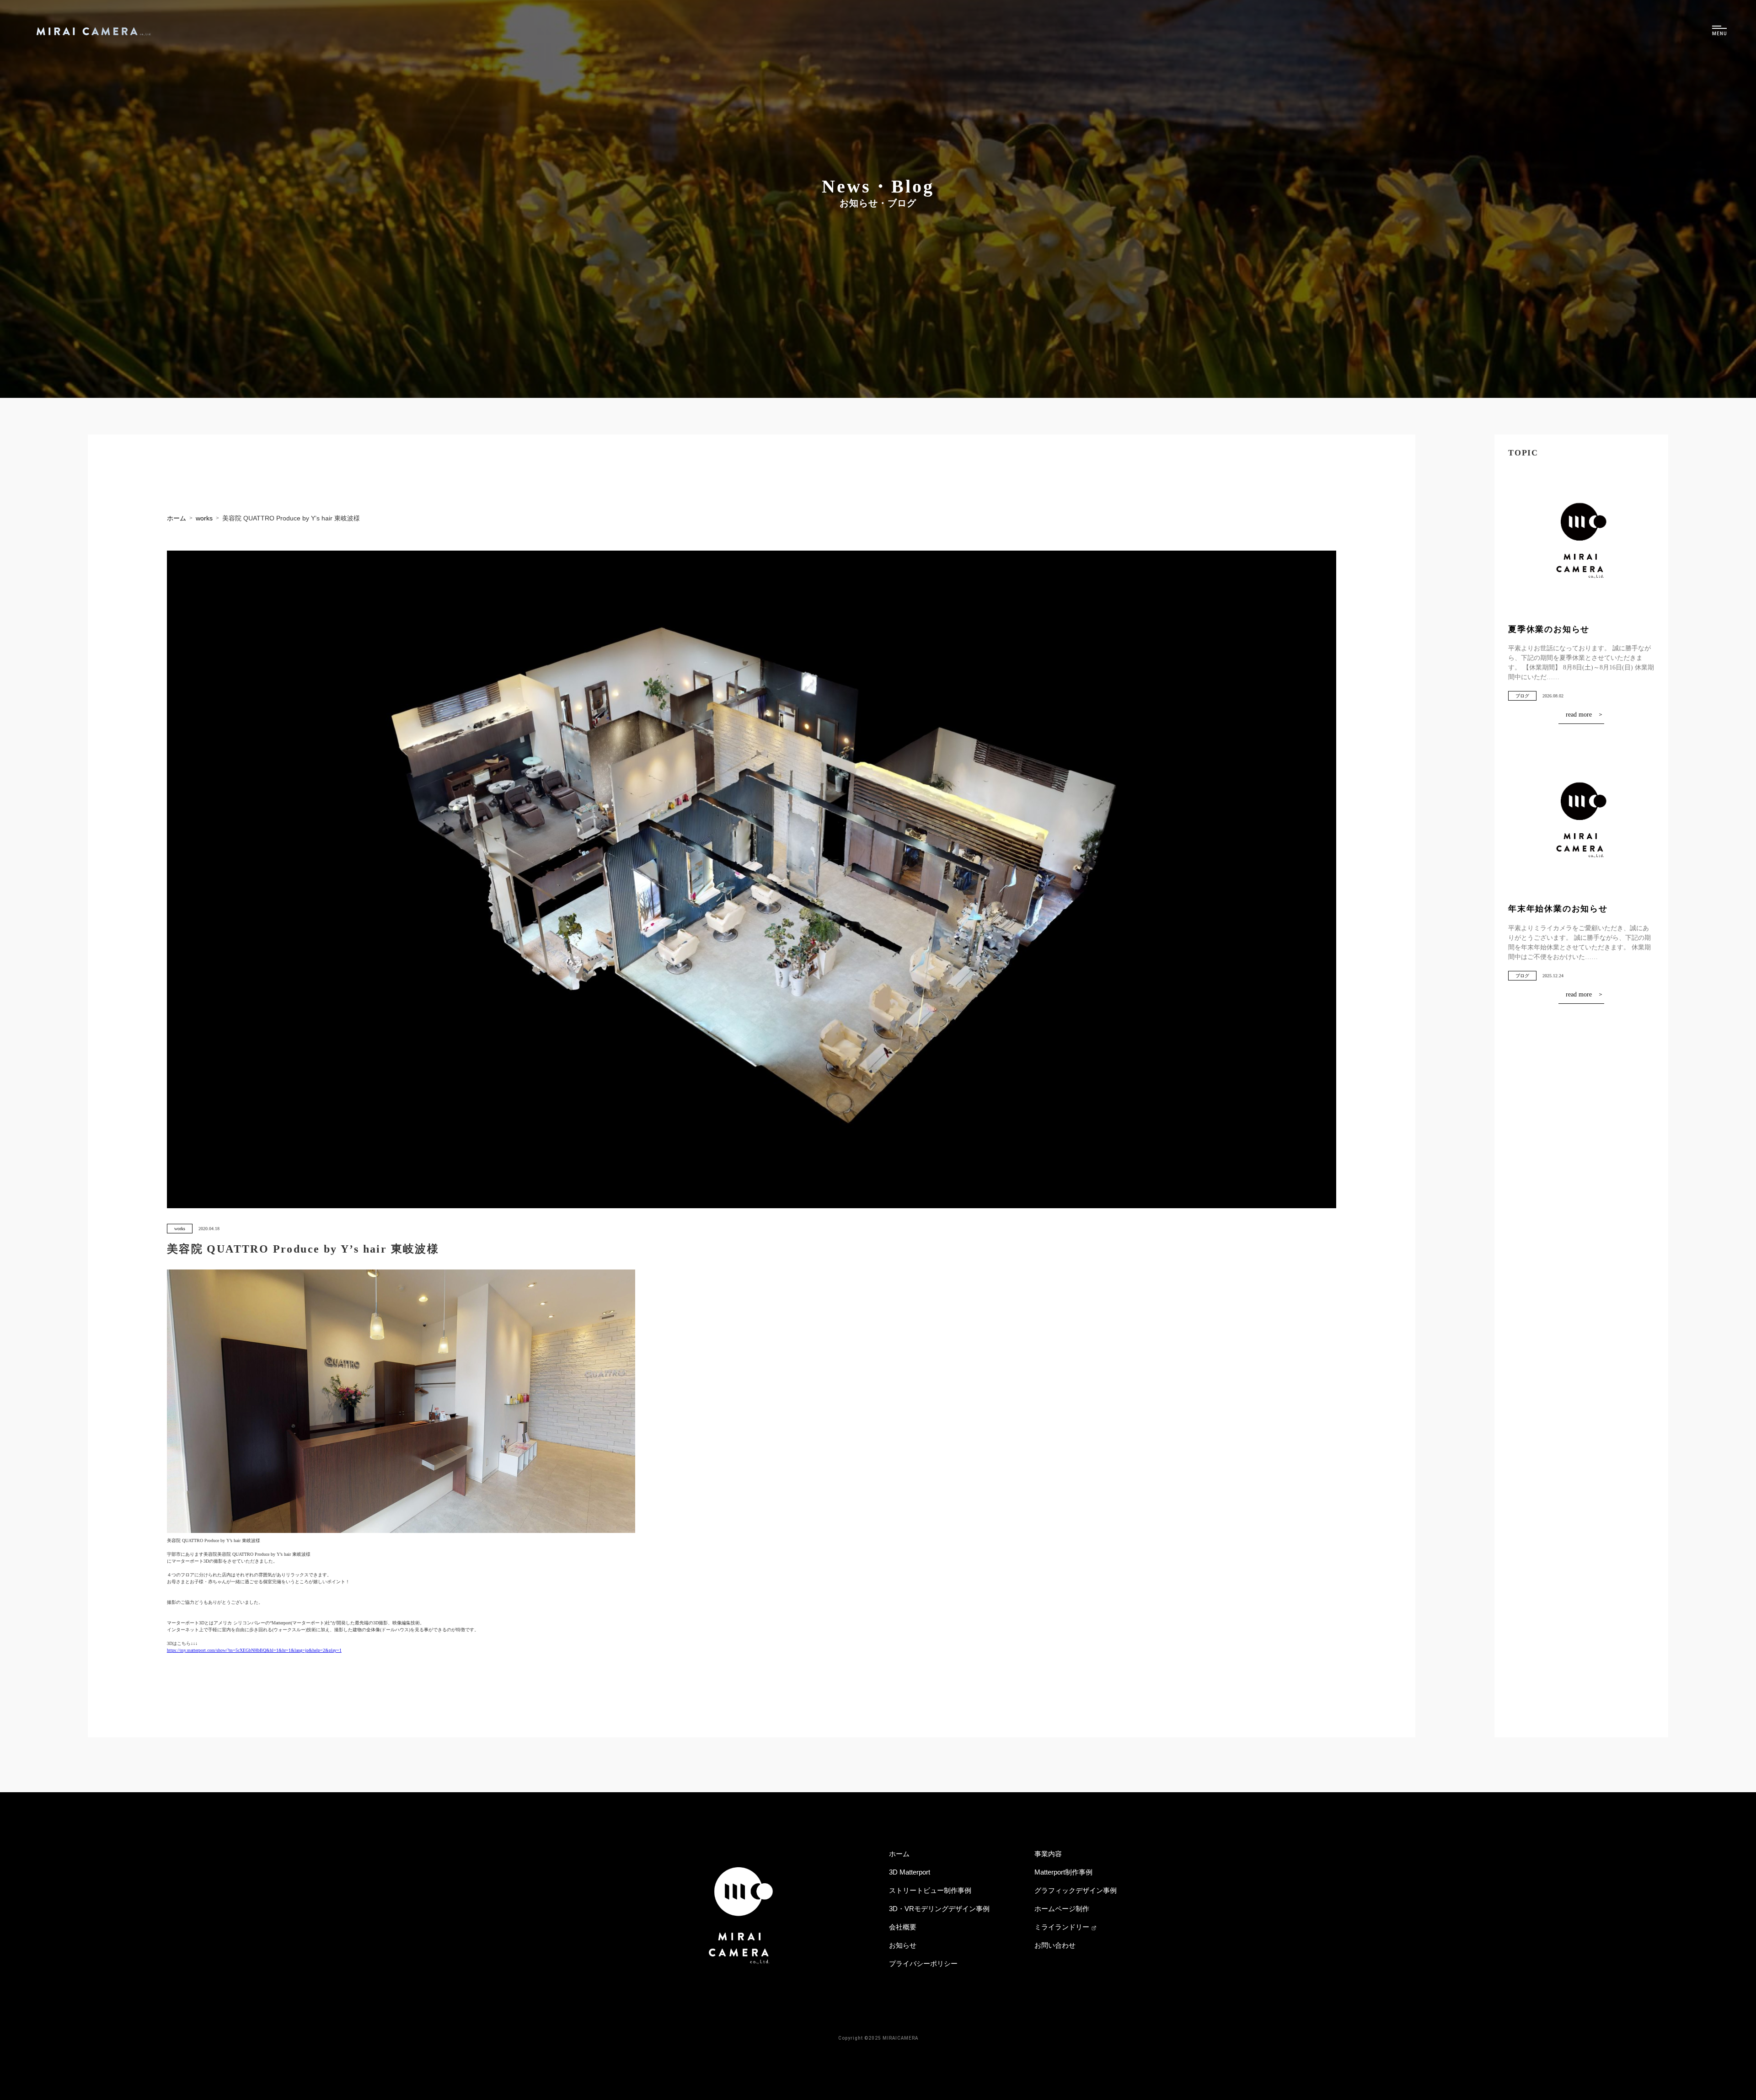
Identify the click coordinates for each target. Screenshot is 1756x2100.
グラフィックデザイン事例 (1076, 1890)
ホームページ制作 (1062, 1909)
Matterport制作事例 (1063, 1872)
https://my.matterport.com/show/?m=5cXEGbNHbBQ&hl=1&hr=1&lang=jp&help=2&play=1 (254, 1650)
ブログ (1522, 696)
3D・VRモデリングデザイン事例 (939, 1909)
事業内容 (1048, 1854)
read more (1579, 715)
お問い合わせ (1055, 1945)
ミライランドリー (1062, 1927)
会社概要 (903, 1927)
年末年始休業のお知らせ (1558, 909)
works (180, 1229)
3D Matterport (910, 1872)
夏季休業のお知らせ (1549, 629)
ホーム (899, 1854)
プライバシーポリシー (923, 1963)
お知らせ (903, 1945)
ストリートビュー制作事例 (930, 1890)
